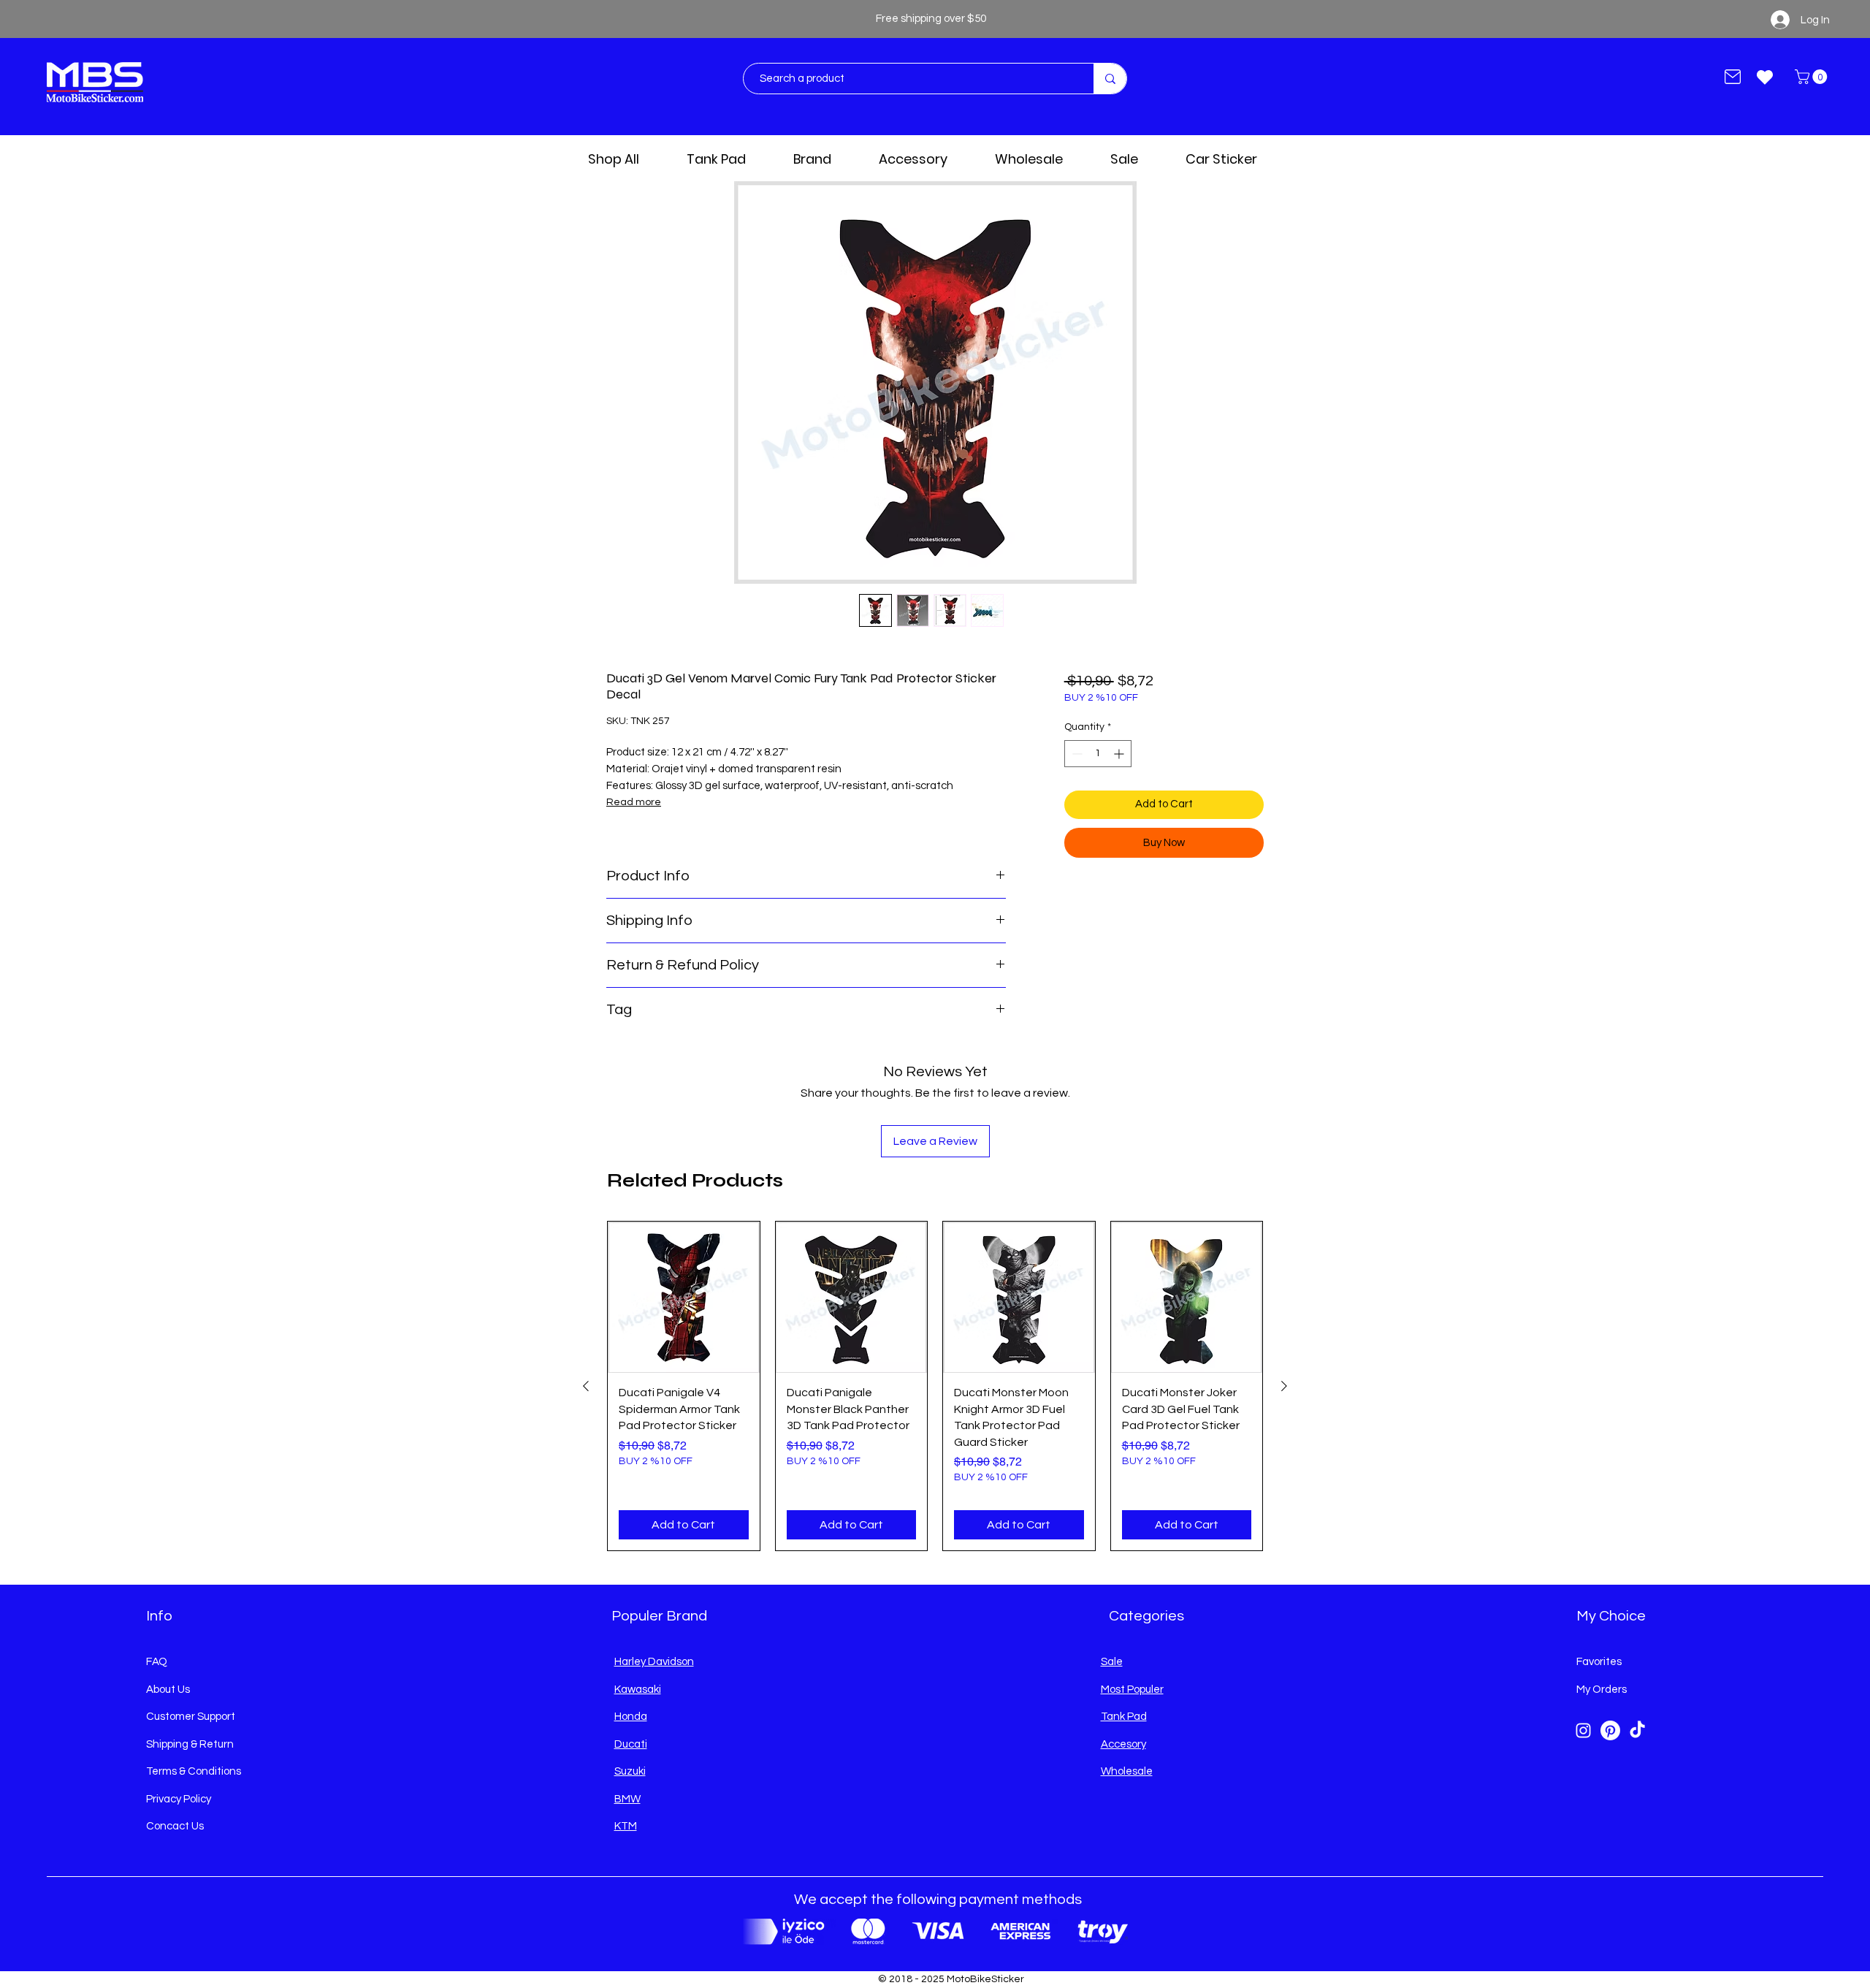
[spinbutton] (1098, 754)
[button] (1813, 77)
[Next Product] (1284, 1386)
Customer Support (191, 1717)
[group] (935, 1386)
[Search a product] (1110, 79)
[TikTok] (1637, 1730)
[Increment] (1120, 754)
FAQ (157, 1662)
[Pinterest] (1610, 1730)
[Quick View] (684, 1298)
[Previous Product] (586, 1386)
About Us (168, 1690)
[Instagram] (1583, 1730)
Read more (634, 802)
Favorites (1599, 1662)
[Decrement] (1076, 754)
